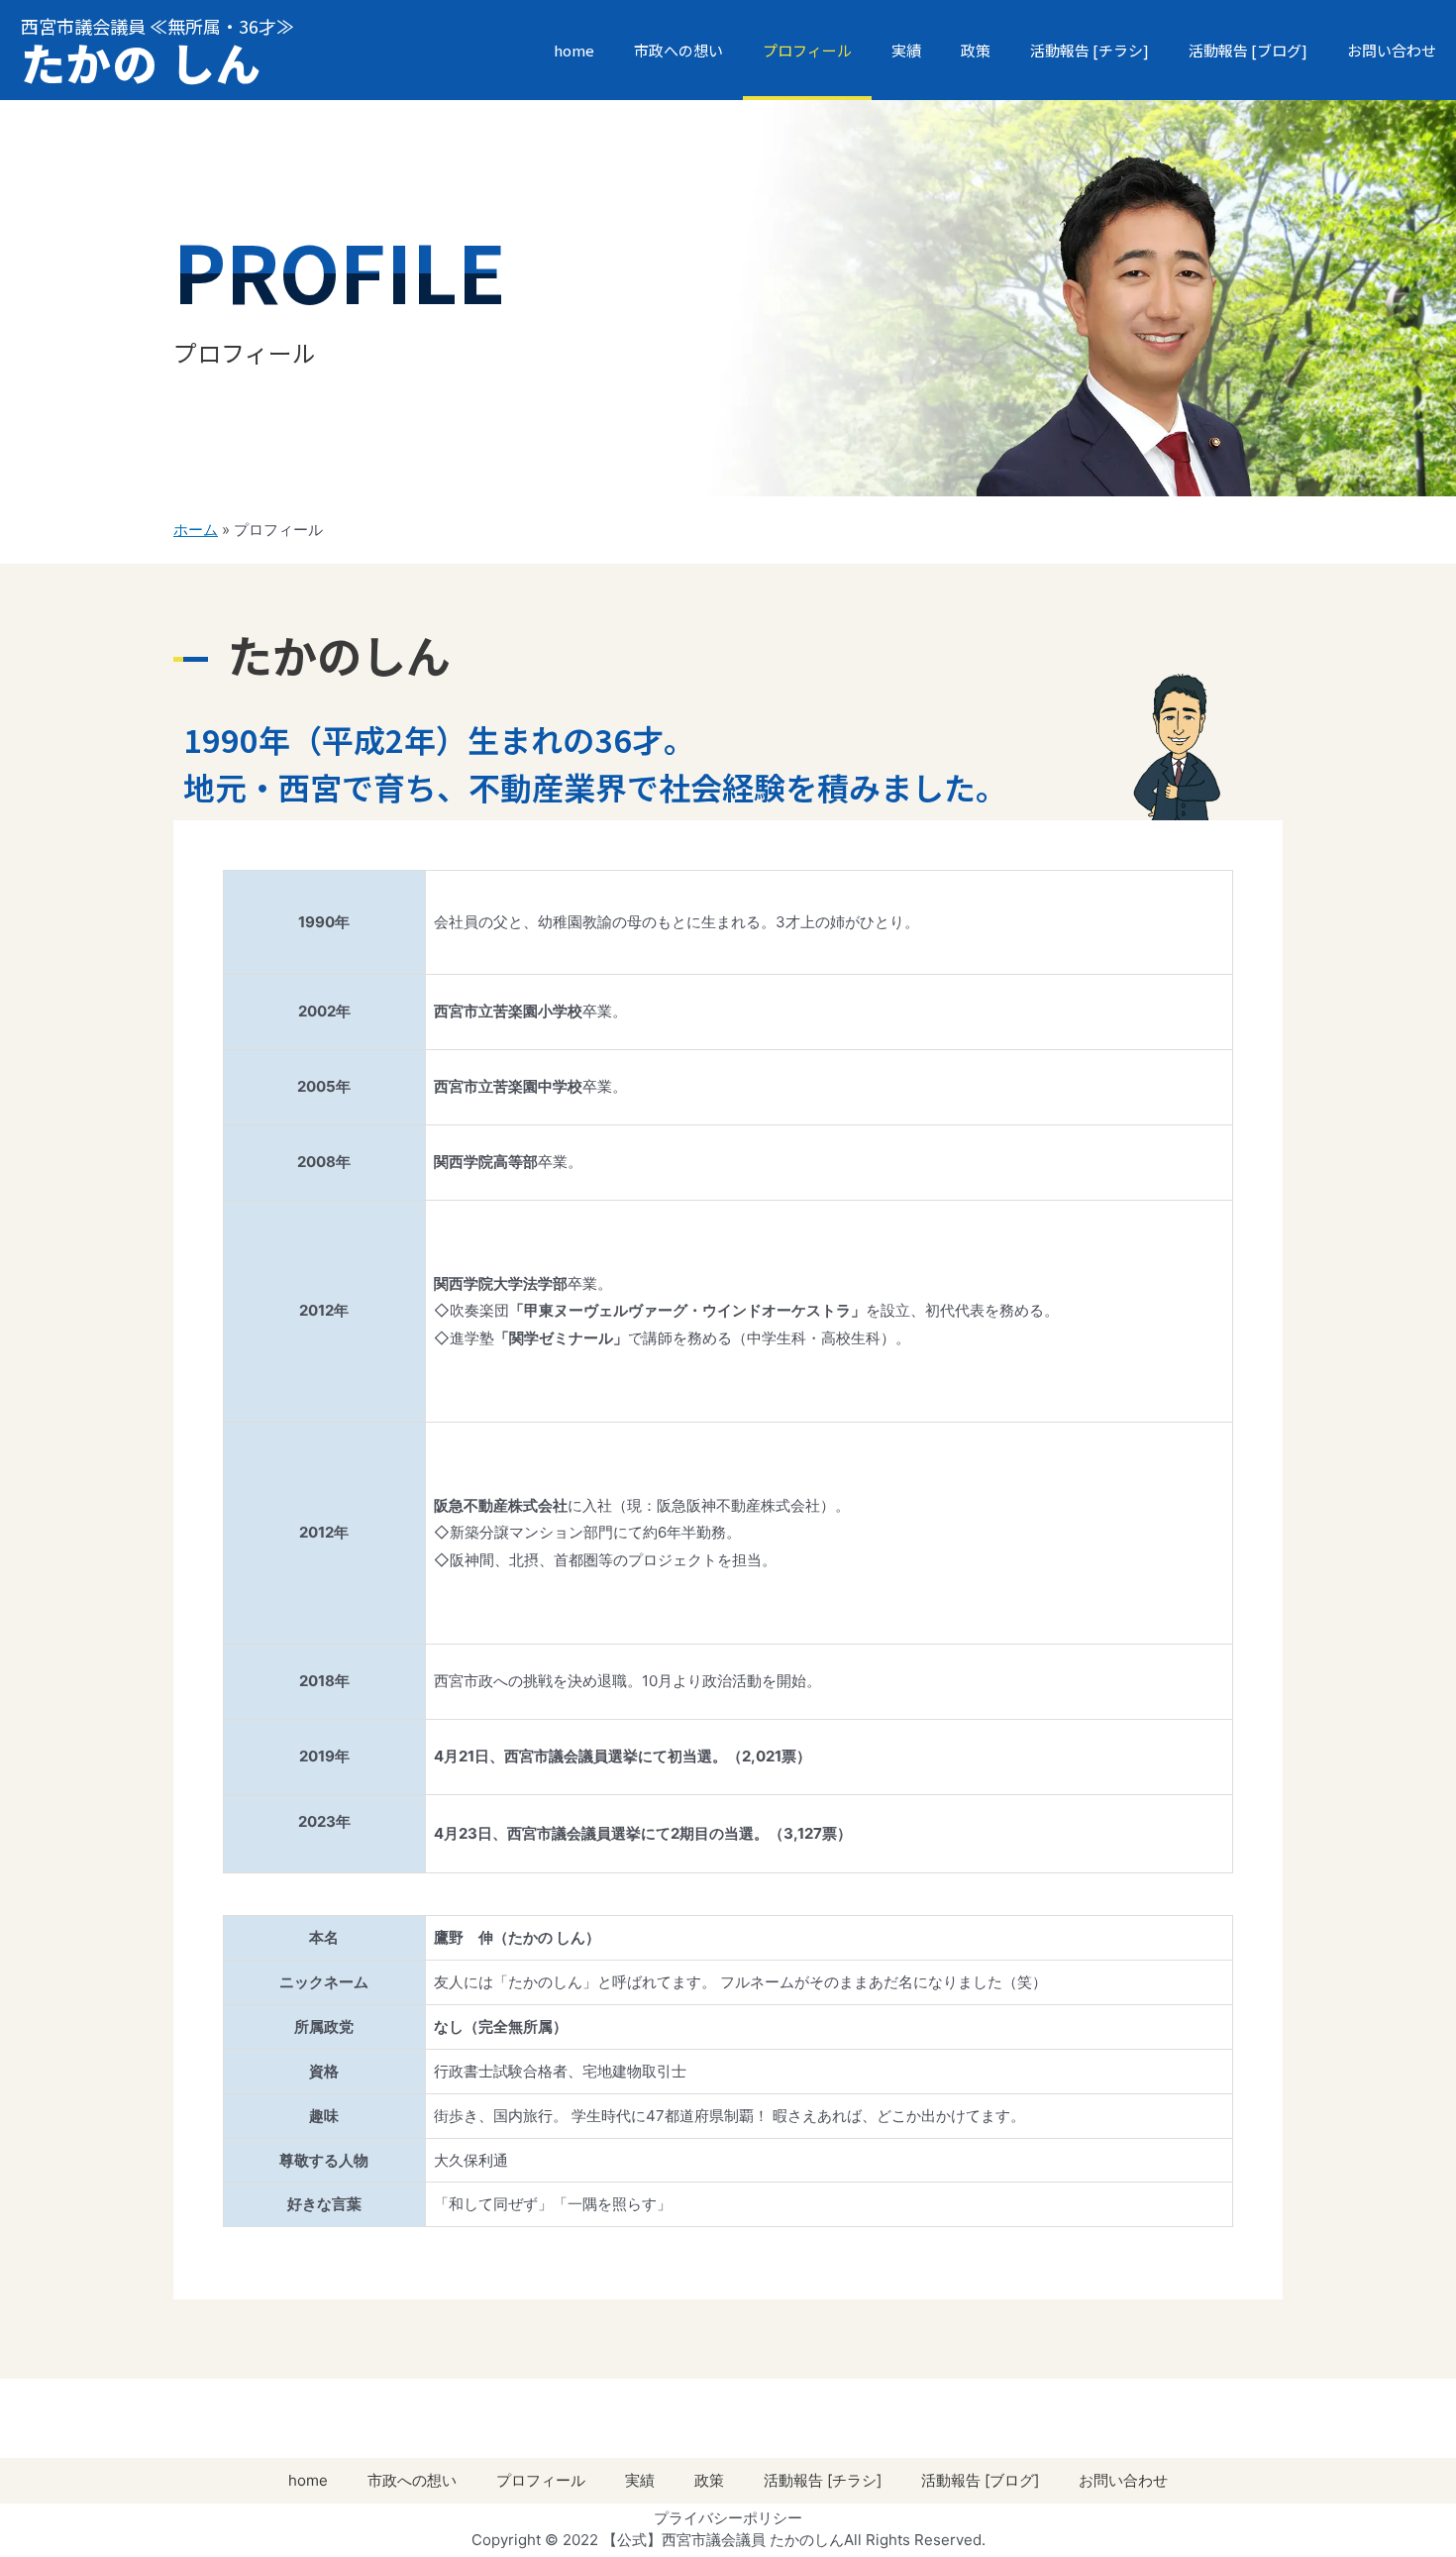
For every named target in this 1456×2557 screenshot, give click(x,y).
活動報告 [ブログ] (1248, 50)
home (574, 50)
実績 (906, 50)
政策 (976, 50)
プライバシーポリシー (728, 2518)
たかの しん (142, 62)
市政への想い (678, 50)
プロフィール (807, 50)
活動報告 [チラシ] (1090, 50)
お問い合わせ (1392, 50)
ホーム (196, 530)
